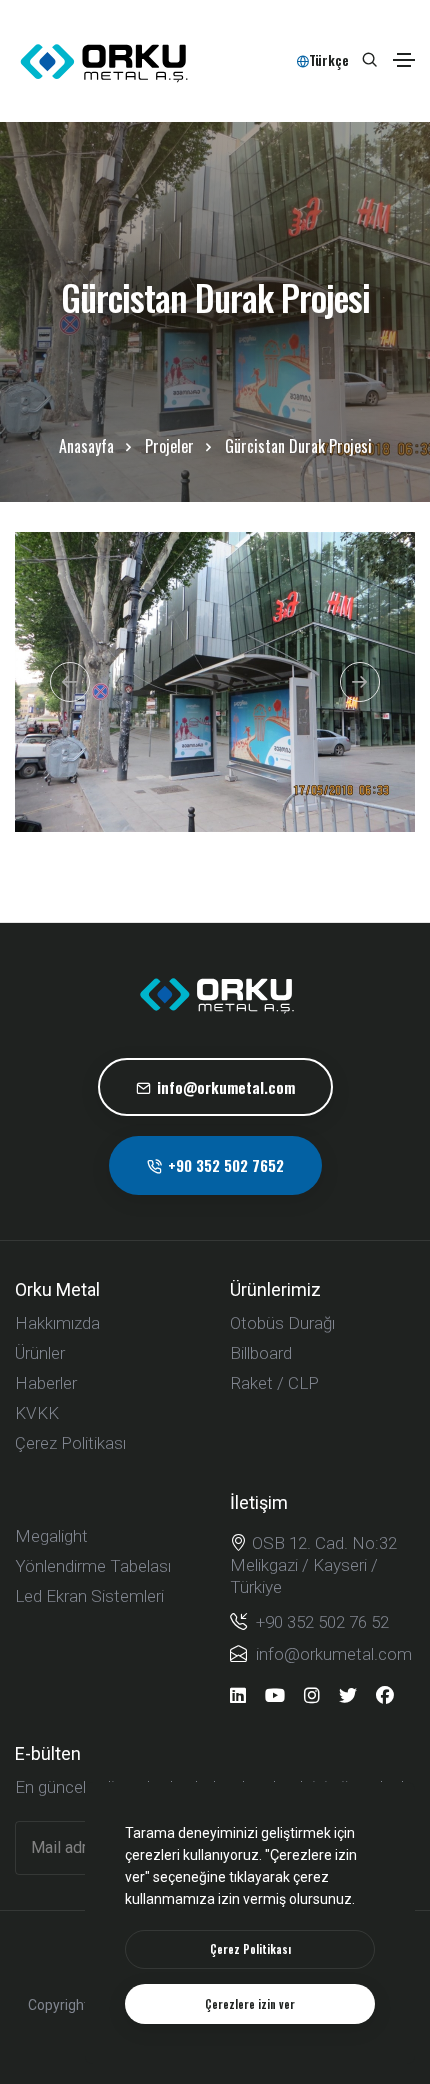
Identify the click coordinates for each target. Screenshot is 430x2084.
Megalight (51, 1536)
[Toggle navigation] (404, 60)
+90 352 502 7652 (226, 1165)
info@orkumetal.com (226, 1087)
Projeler (169, 446)
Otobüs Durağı (282, 1323)
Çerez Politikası (70, 1443)
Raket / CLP (274, 1383)
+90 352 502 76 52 (320, 1621)
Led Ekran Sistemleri (89, 1596)
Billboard (261, 1353)
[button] (70, 682)
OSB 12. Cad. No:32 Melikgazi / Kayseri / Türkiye (313, 1565)
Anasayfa (86, 446)
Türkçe (329, 60)
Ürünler (40, 1353)
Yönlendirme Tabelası (93, 1566)
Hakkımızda (57, 1323)
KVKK (37, 1413)
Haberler (46, 1383)
